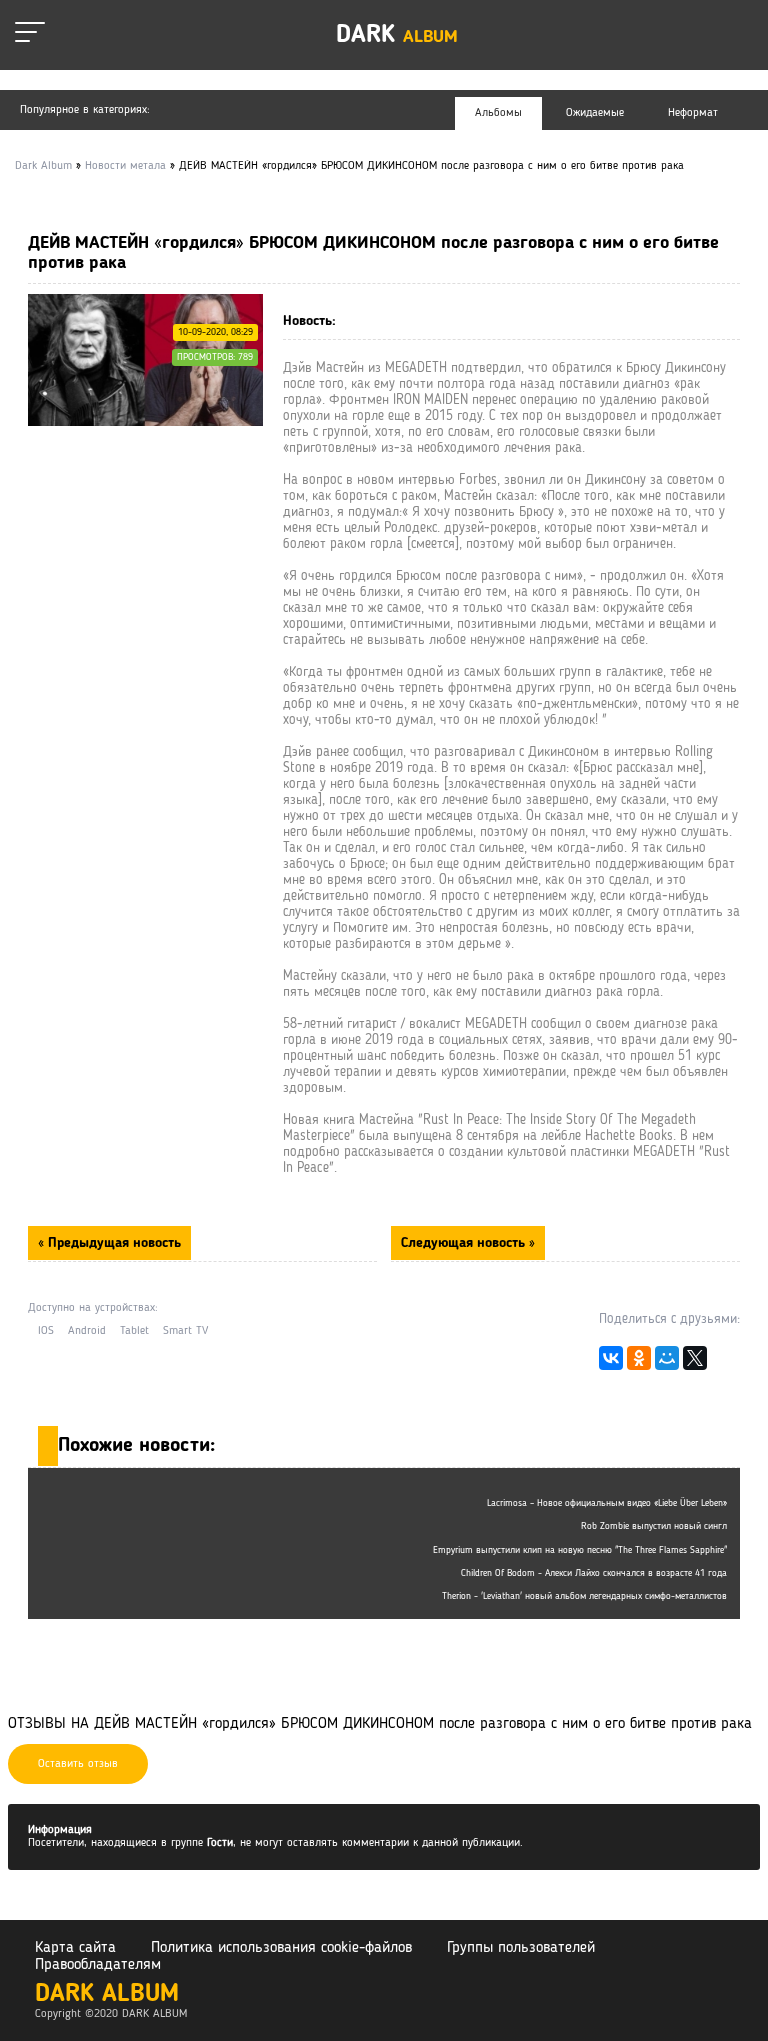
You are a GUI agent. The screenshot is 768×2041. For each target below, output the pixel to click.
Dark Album (107, 1994)
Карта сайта (75, 1948)
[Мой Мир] (667, 1363)
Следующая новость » (468, 1243)
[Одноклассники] (639, 1363)
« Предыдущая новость (109, 1243)
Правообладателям (98, 1965)
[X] (695, 1363)
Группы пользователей (521, 1948)
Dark (397, 35)
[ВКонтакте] (611, 1363)
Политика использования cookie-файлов (281, 1948)
